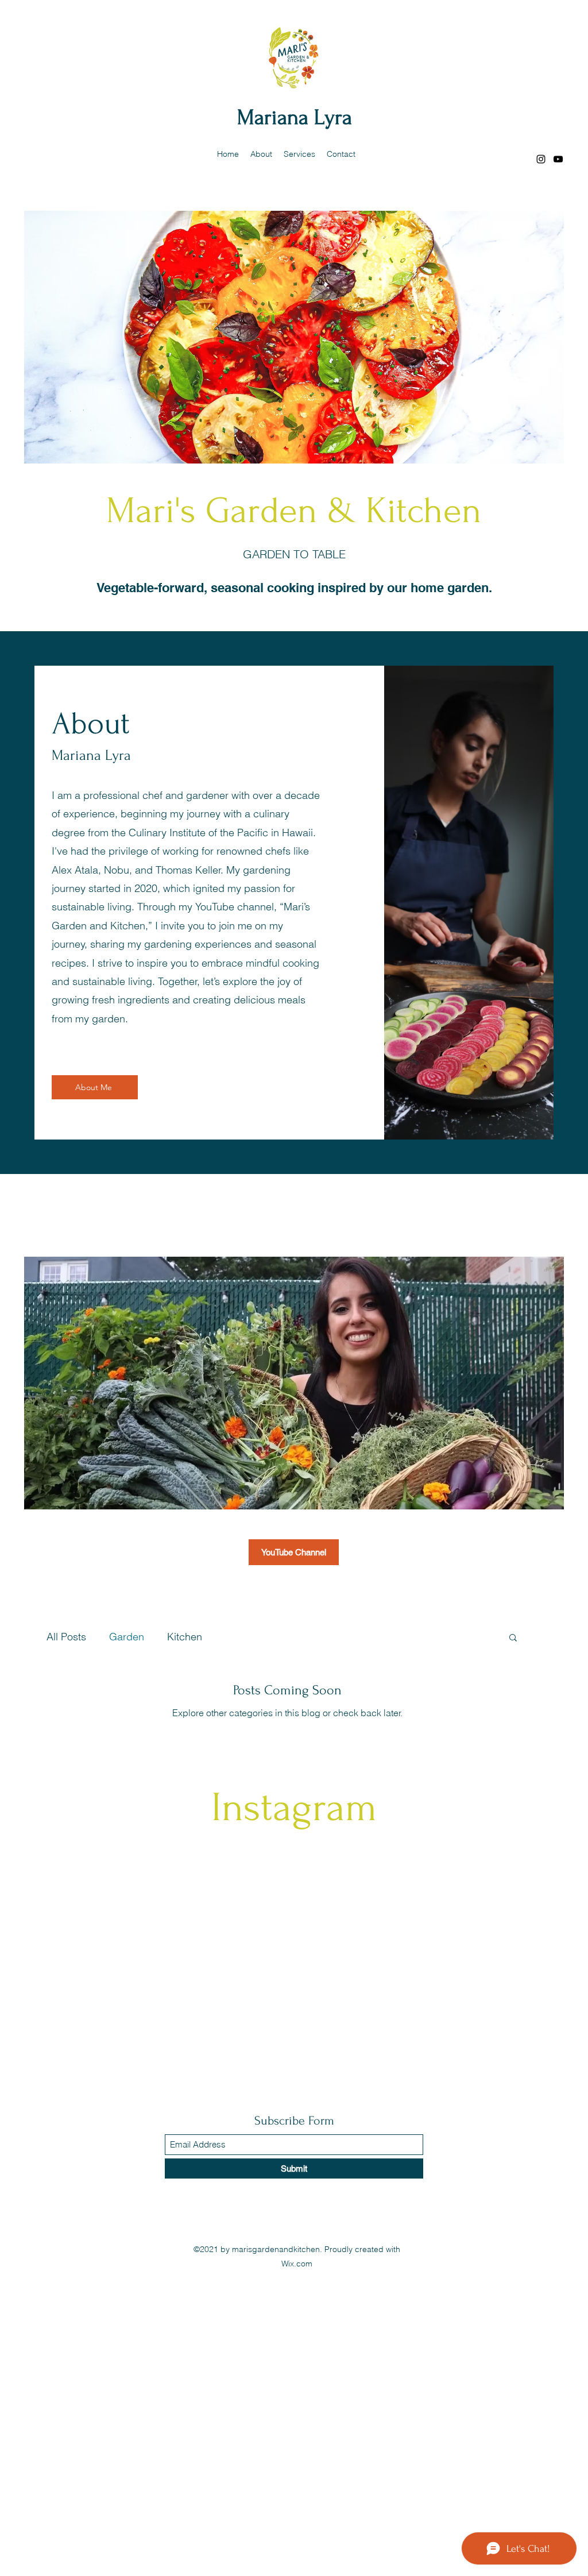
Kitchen (185, 1637)
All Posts (66, 1637)
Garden (127, 1637)
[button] (513, 1638)
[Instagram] (541, 159)
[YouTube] (558, 159)
